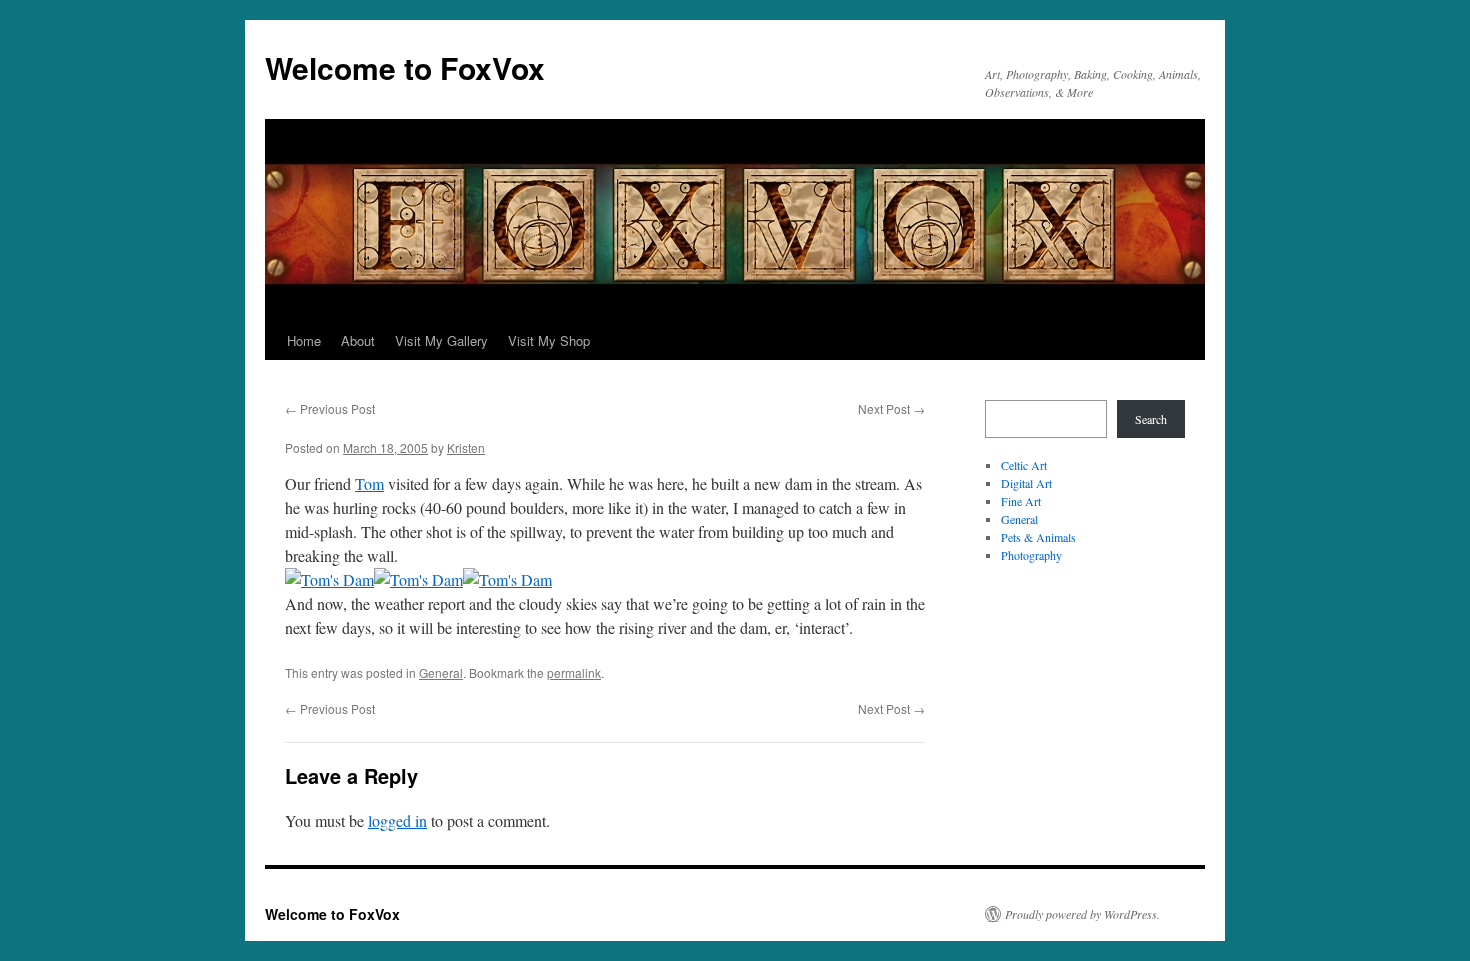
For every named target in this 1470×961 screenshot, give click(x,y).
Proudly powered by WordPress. (1082, 914)
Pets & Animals (1038, 537)
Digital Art (1026, 483)
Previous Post (330, 408)
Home (304, 340)
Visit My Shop (549, 340)
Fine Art (1021, 501)
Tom (369, 483)
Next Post (891, 408)
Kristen (466, 447)
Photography (1031, 555)
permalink (574, 672)
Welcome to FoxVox (405, 67)
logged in (397, 820)
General (441, 672)
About (358, 340)
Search (1151, 419)
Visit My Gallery (441, 340)
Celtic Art (1024, 465)
